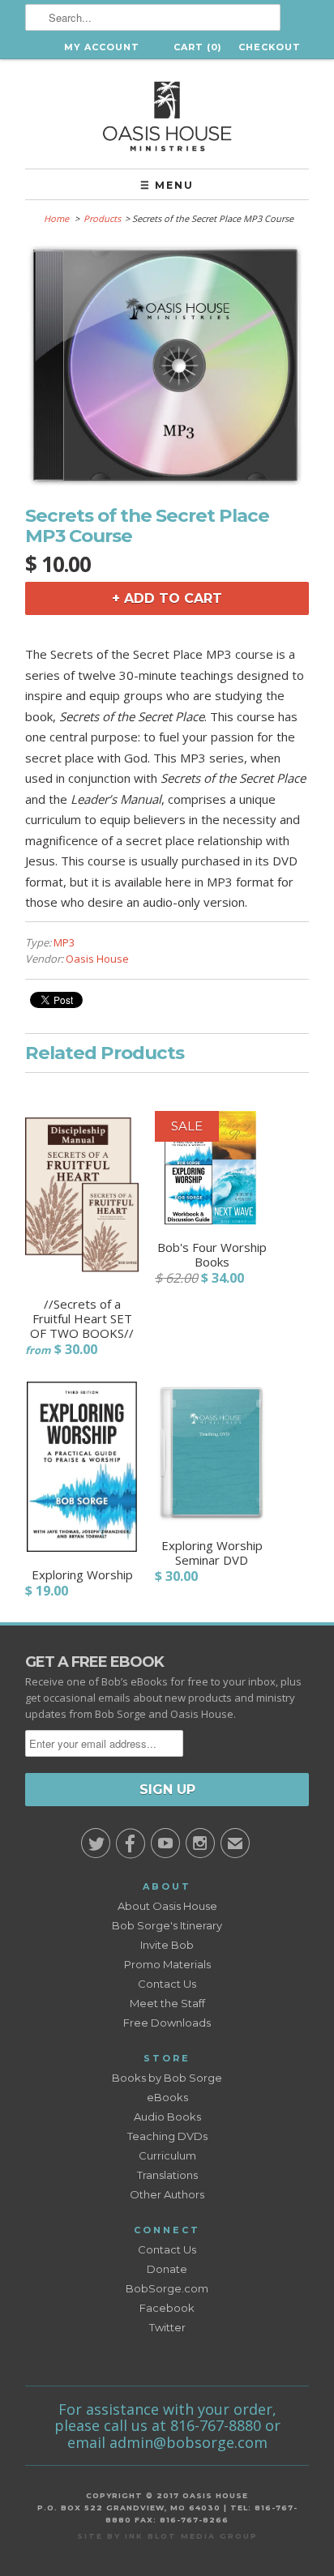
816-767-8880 (216, 2425)
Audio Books (167, 2117)
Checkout (270, 47)
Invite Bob (167, 1945)
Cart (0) (198, 47)
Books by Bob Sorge (167, 2078)
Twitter (167, 2327)
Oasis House (97, 959)
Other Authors (167, 2194)
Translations (167, 2175)
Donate (167, 2269)
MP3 (64, 942)
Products (102, 218)
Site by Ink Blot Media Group (167, 2536)
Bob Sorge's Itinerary (167, 1925)
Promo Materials (167, 1964)
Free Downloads (167, 2023)
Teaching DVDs (167, 2136)
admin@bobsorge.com (188, 2442)
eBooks (167, 2097)
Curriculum (167, 2155)
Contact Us (167, 1984)
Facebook (167, 2308)
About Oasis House (167, 1906)
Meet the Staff (167, 2003)
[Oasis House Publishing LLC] (167, 114)
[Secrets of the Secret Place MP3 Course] (167, 483)
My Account (102, 47)
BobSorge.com (167, 2288)
